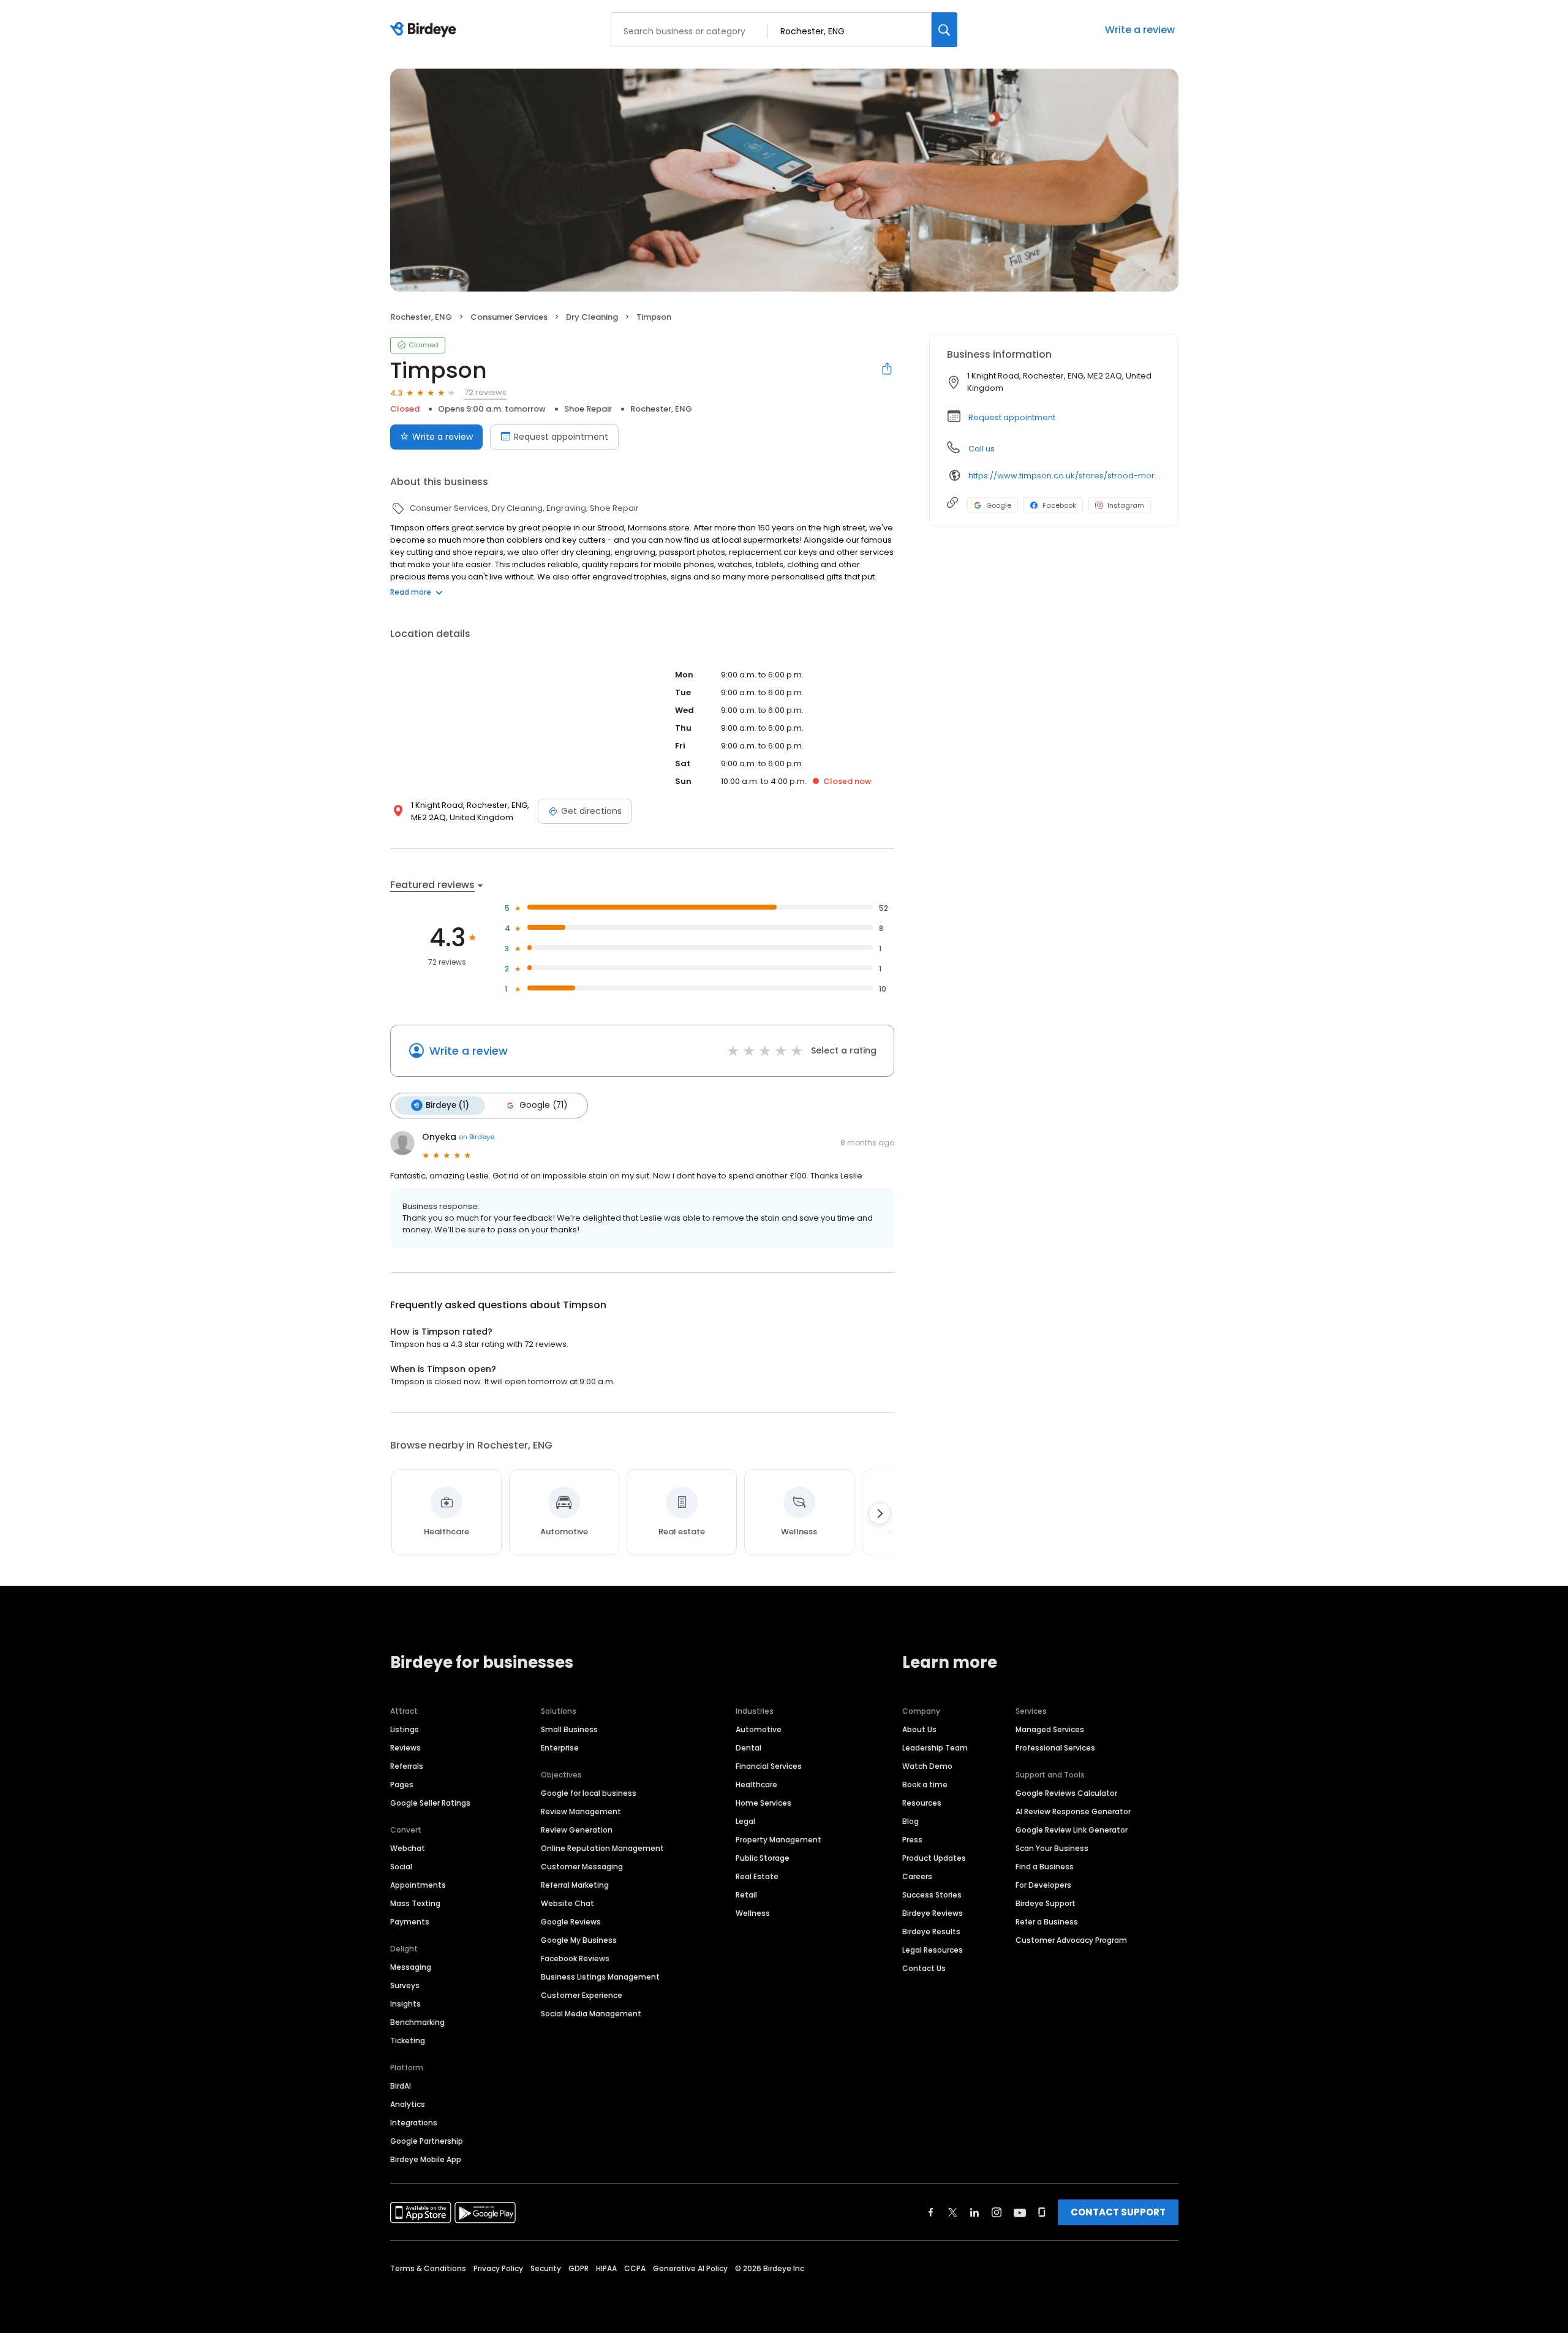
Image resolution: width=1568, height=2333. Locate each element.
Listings (405, 1729)
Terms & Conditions (428, 2268)
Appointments (418, 1885)
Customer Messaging (582, 1867)
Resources (922, 1803)
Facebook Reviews (575, 1958)
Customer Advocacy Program (1071, 1940)
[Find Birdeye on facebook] (931, 2212)
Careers (917, 1876)
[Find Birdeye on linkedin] (974, 2212)
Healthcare (756, 1785)
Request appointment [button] (1012, 417)
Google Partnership (427, 2141)
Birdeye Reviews (933, 1913)
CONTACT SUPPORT (1118, 2212)
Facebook (1059, 505)
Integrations (414, 2123)
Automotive (759, 1729)
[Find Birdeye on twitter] (953, 2212)
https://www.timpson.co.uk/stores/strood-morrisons (1065, 476)
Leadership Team (935, 1748)
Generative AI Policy (690, 2268)
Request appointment (561, 437)
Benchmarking (417, 2022)
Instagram (1126, 505)
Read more (411, 592)
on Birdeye (477, 1137)
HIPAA (606, 2268)
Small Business (569, 1729)
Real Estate (757, 1876)
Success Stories (932, 1895)
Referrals (407, 1766)
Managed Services (1050, 1729)
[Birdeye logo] (425, 30)
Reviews (405, 1748)
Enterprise (560, 1748)
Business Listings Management (600, 1977)
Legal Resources (933, 1950)
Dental (748, 1748)
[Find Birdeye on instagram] (997, 2212)
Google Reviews (571, 1922)
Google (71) (543, 1105)
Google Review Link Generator (1072, 1830)
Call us (982, 449)
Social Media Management (591, 2014)
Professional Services (1055, 1748)
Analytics (408, 2104)
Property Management (778, 1840)
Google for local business (589, 1793)
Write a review (1140, 30)
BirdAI (401, 2086)
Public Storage (763, 1858)
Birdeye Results (931, 1932)
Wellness (753, 1913)
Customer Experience (582, 1995)
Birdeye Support (1046, 1903)
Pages (402, 1785)
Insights (405, 2004)
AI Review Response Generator (1073, 1811)
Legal (745, 1821)
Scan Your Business (1052, 1848)
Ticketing (408, 2041)
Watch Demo (927, 1766)
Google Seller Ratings (430, 1803)
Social (401, 1867)
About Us (919, 1729)
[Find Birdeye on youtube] (1020, 2212)
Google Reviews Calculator (1066, 1793)
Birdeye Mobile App (426, 2159)
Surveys (405, 1985)
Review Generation (577, 1830)
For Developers (1043, 1885)
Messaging (411, 1967)
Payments (410, 1922)
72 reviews (485, 392)
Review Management (581, 1811)
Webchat (408, 1848)
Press (912, 1840)
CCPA (635, 2268)
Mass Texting (415, 1903)
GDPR (579, 2268)
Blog (910, 1821)
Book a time (925, 1785)
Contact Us (924, 1968)
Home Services (763, 1803)
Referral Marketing (575, 1885)
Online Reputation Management (602, 1848)
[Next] (880, 1513)
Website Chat (567, 1903)
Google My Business (579, 1940)
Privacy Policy (498, 2268)
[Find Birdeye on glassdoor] (1042, 2212)
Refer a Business (1047, 1922)
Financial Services (769, 1766)
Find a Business (1045, 1867)
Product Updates (934, 1858)
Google (999, 505)
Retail (746, 1895)
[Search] (944, 30)
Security (546, 2268)
